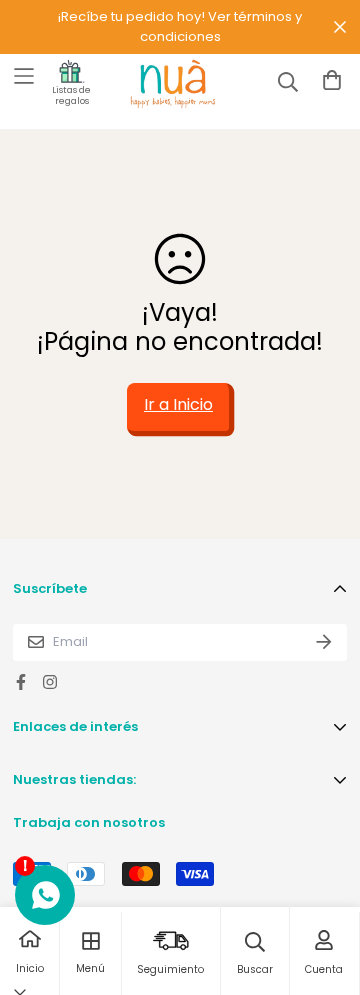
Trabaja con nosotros (89, 822)
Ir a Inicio (178, 404)
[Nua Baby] (155, 84)
